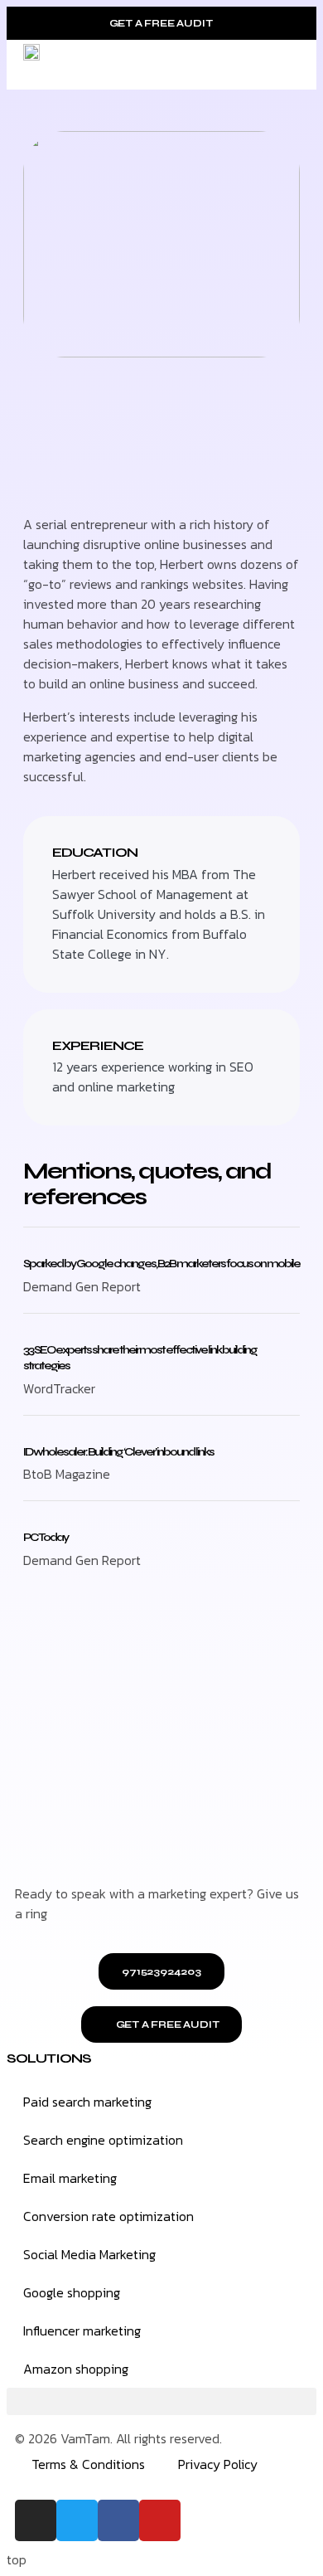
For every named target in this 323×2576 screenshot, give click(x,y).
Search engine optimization (103, 2140)
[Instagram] (36, 2520)
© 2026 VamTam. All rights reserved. (118, 2438)
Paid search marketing (87, 2102)
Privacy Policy (218, 2464)
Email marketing (70, 2178)
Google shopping (72, 2292)
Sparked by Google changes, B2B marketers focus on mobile (161, 1264)
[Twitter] (73, 476)
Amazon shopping (76, 2369)
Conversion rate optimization (108, 2216)
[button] (287, 65)
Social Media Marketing (89, 2254)
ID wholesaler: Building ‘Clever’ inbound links (118, 1452)
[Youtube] (160, 2520)
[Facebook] (118, 2520)
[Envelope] (114, 476)
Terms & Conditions (88, 2464)
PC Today (46, 1537)
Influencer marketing (82, 2331)
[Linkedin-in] (31, 476)
